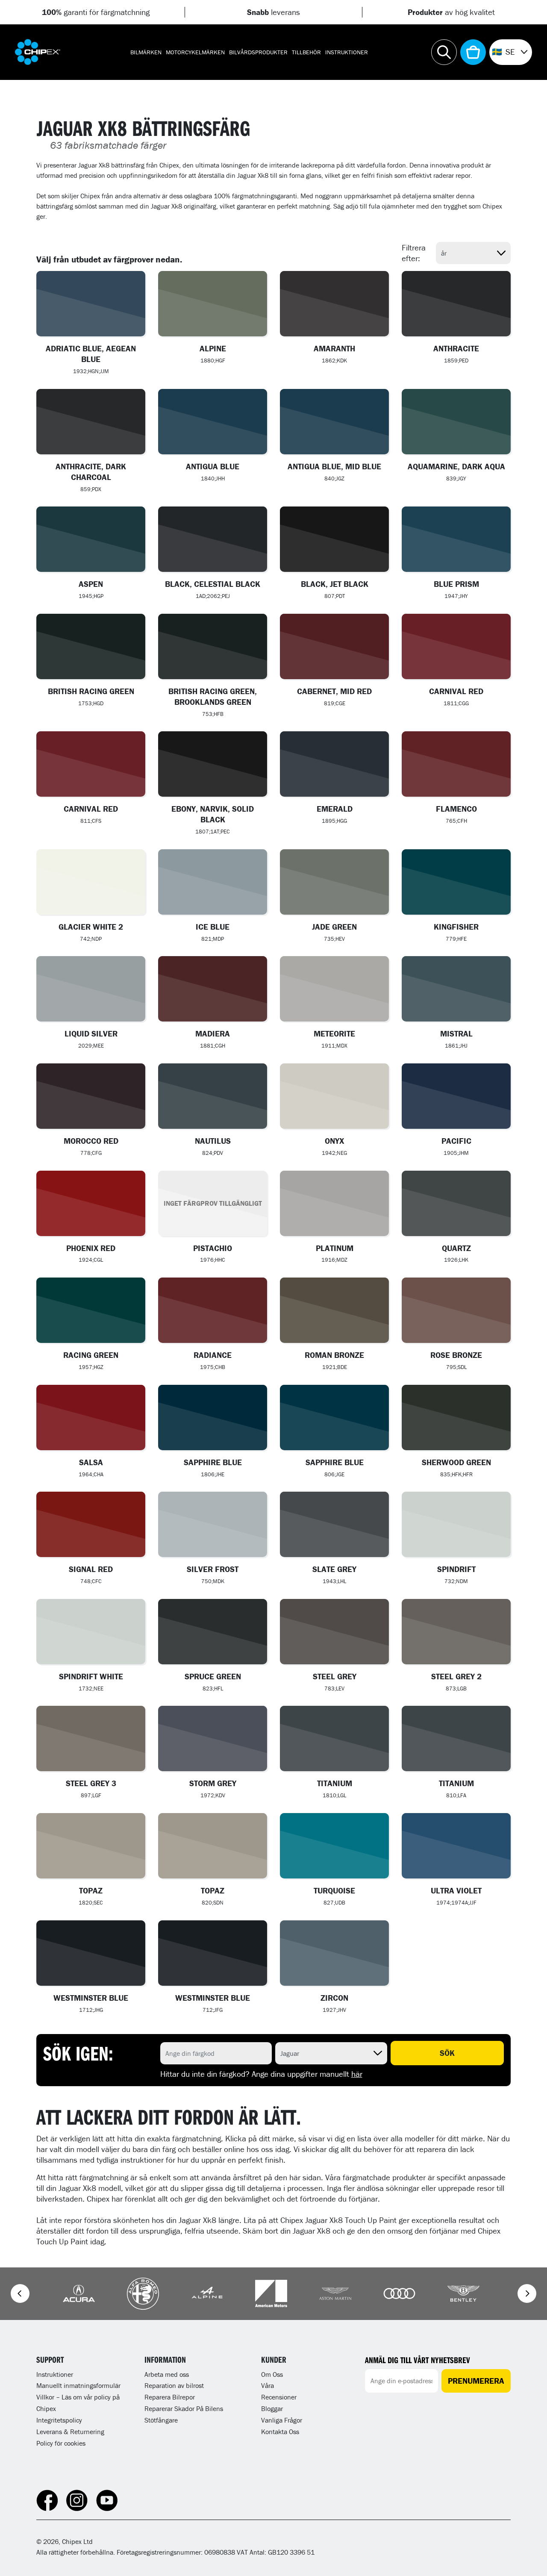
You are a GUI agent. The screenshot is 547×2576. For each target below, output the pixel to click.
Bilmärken (146, 52)
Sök (447, 2053)
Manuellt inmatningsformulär (78, 2385)
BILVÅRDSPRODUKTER (258, 52)
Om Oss (272, 2374)
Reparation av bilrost (174, 2385)
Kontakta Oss (280, 2432)
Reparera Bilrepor (170, 2397)
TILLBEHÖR (306, 52)
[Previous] (20, 2293)
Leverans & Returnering (70, 2432)
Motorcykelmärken (195, 52)
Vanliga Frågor (282, 2420)
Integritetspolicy (59, 2420)
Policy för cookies (61, 2443)
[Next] (527, 2293)
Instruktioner (347, 52)
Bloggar (272, 2408)
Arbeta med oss (167, 2374)
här (357, 2074)
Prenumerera (476, 2381)
